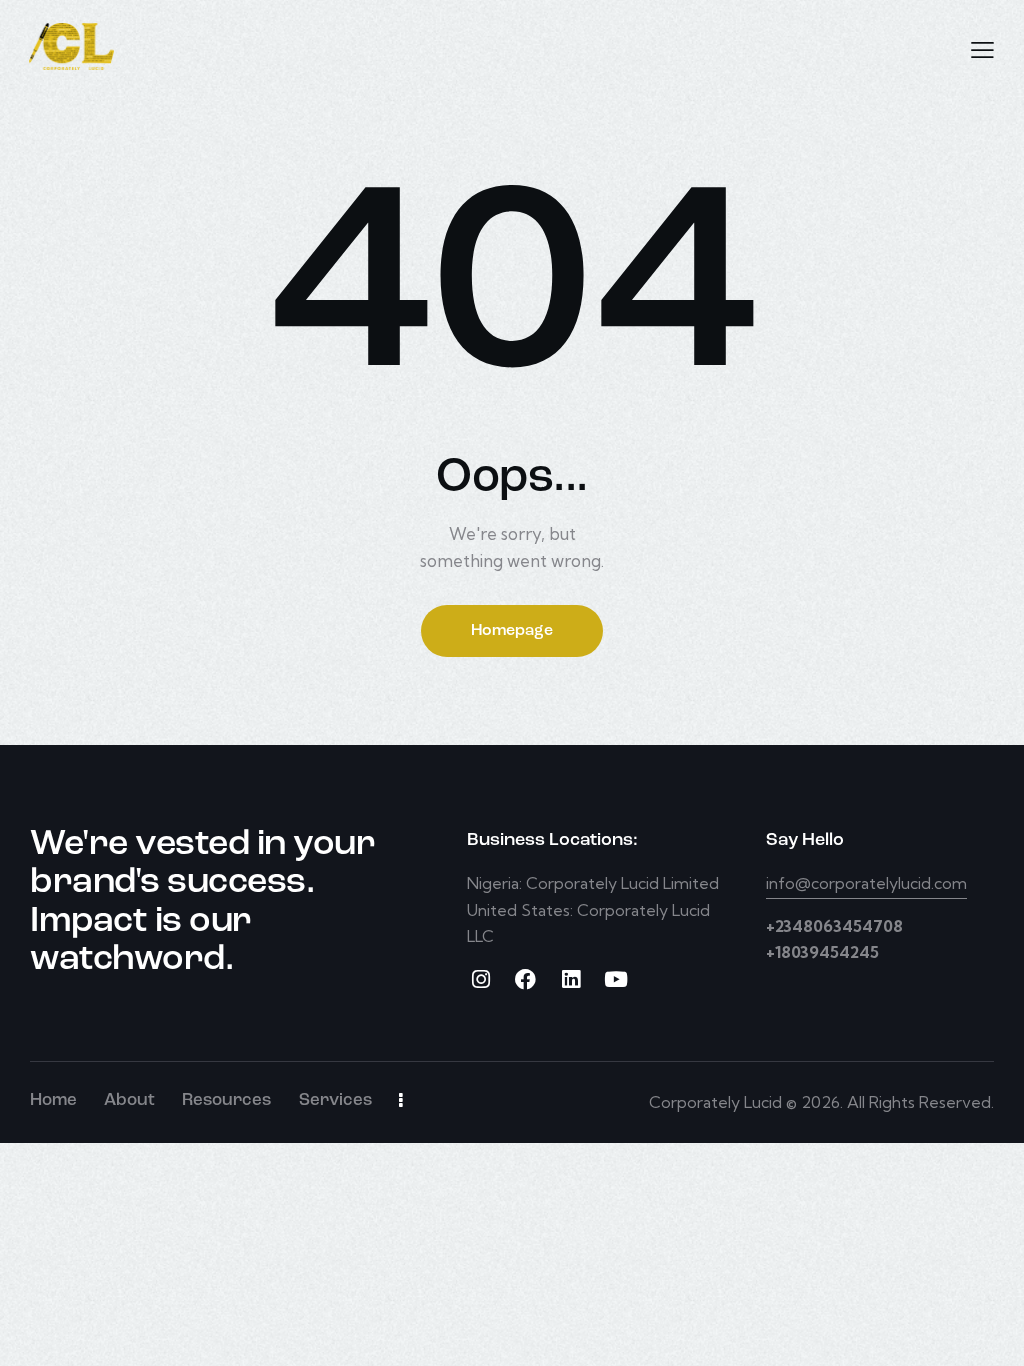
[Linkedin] (570, 979)
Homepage (512, 631)
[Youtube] (615, 979)
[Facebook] (525, 979)
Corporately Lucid (715, 1102)
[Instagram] (480, 979)
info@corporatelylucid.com (866, 883)
